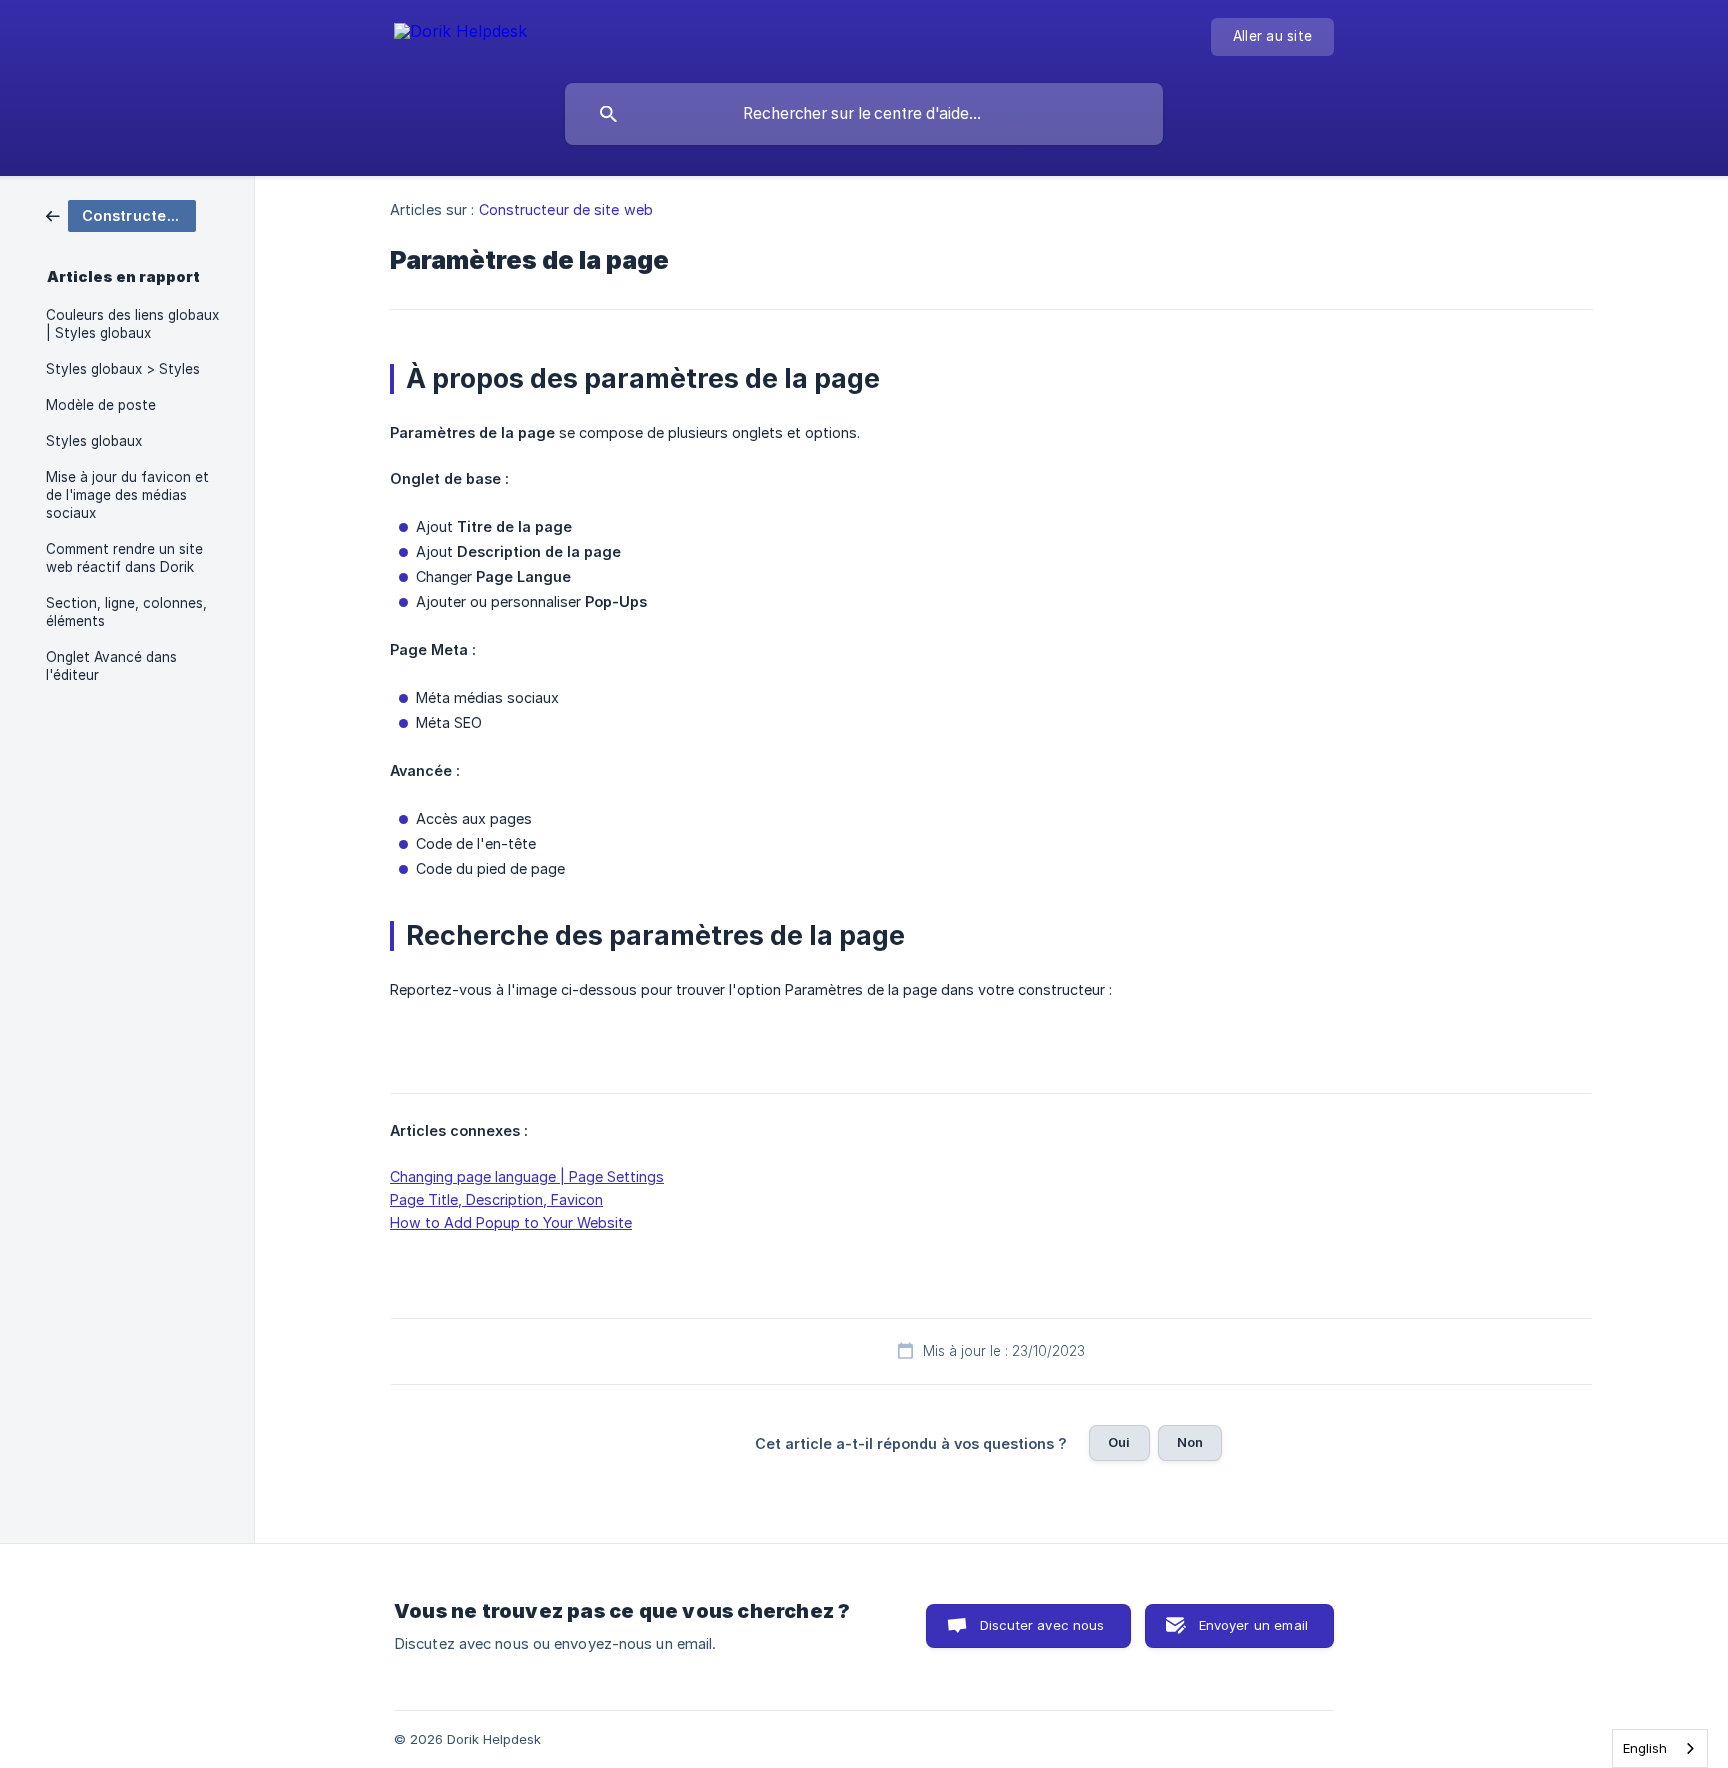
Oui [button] (1119, 1442)
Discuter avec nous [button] (1042, 1625)
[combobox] (1660, 1748)
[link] (121, 214)
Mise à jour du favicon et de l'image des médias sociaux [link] (127, 495)
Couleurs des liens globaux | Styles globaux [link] (132, 324)
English (1645, 1748)
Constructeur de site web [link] (566, 209)
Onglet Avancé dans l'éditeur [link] (111, 666)
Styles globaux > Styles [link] (123, 369)
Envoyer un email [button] (1253, 1625)
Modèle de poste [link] (101, 405)
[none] (460, 34)
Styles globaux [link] (94, 441)
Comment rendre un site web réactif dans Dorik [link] (124, 558)
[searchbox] (864, 114)
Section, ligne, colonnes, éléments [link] (126, 612)
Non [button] (1190, 1442)
